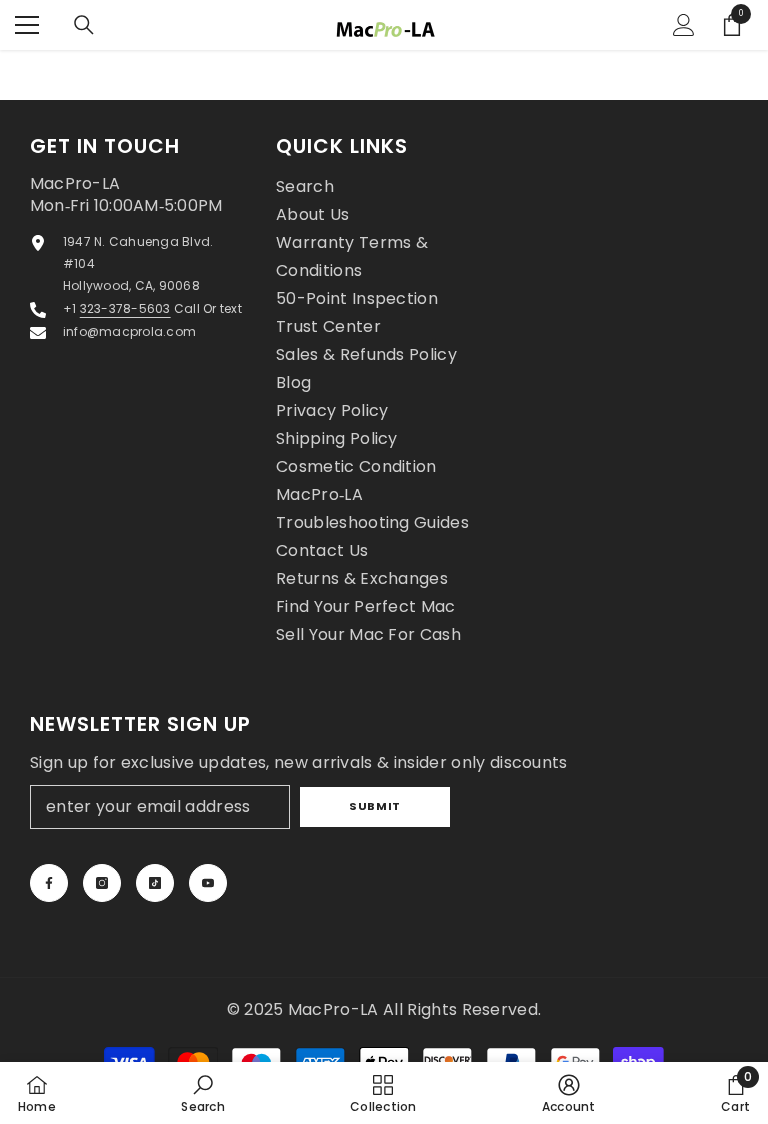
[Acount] (684, 25)
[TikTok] (155, 883)
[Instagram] (102, 883)
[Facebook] (49, 883)
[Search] (84, 25)
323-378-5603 (125, 308)
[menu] (27, 25)
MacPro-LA (335, 1009)
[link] (202, 1093)
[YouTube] (208, 883)
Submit (374, 806)
